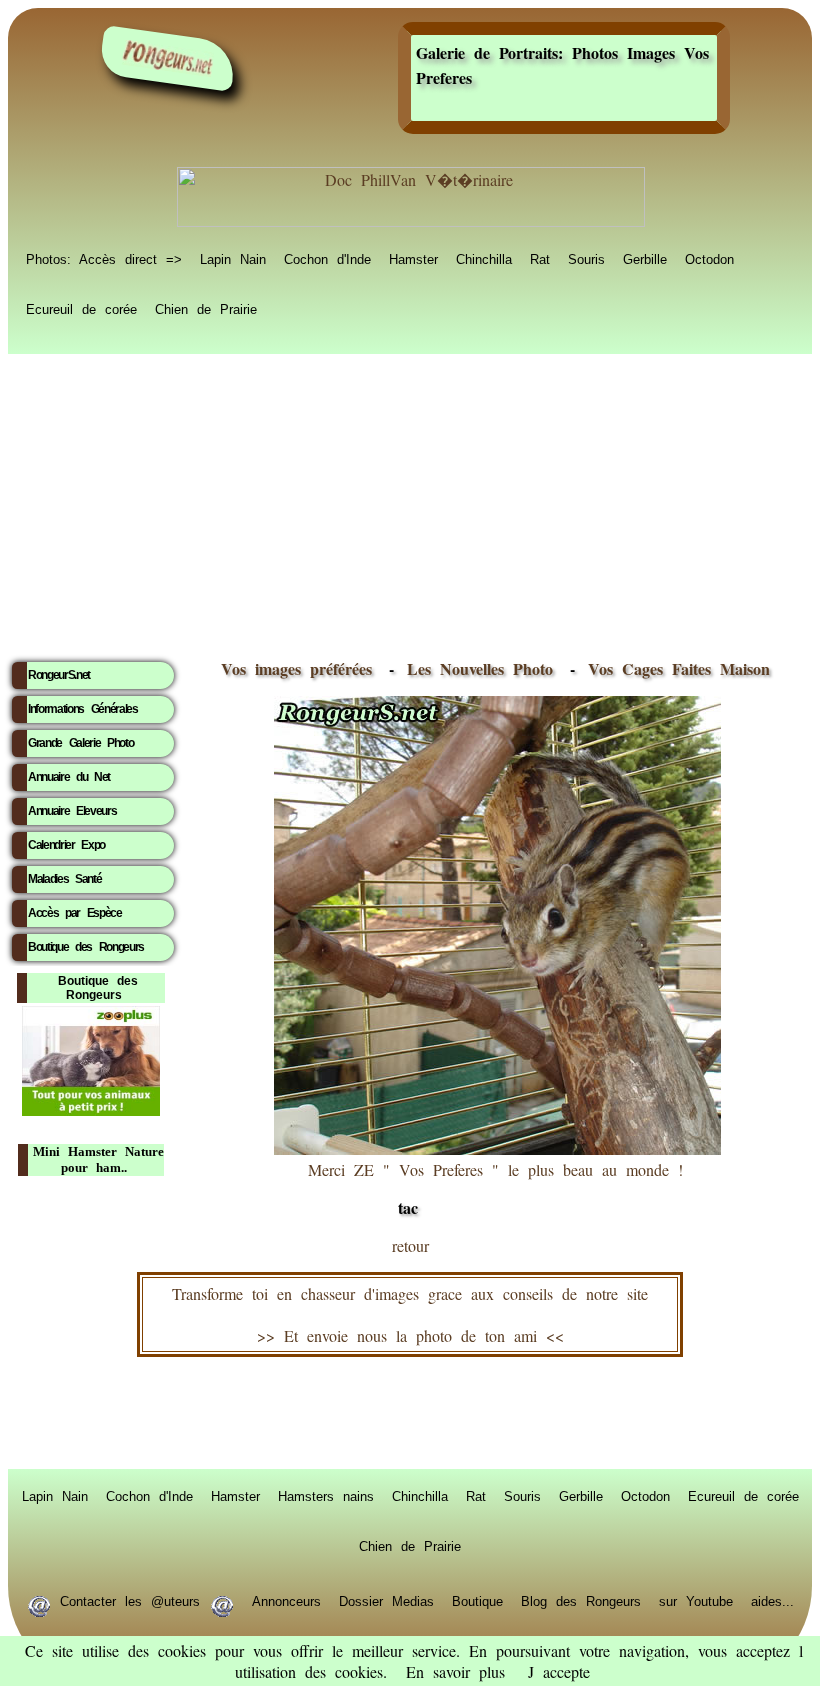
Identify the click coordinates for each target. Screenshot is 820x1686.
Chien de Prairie (206, 308)
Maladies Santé (64, 879)
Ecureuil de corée (81, 308)
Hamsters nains (326, 1495)
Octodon (709, 258)
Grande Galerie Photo (80, 743)
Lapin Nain (233, 258)
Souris (586, 258)
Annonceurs (286, 1600)
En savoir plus (455, 1671)
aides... (772, 1600)
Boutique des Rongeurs (86, 947)
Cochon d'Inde (327, 258)
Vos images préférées (296, 668)
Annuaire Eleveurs (72, 811)
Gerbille (645, 258)
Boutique (477, 1600)
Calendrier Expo (66, 845)
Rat (540, 258)
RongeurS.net (59, 675)
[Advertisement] (410, 501)
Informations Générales (83, 709)
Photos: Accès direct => (104, 258)
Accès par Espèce (75, 913)
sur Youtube (696, 1600)
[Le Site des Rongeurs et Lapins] (168, 58)
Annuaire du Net (69, 777)
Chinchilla (484, 258)
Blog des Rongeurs (581, 1600)
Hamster (413, 258)
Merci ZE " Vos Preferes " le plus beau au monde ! (495, 1189)
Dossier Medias (386, 1600)
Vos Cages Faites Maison (674, 668)
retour (410, 1245)
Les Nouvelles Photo (484, 668)
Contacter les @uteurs (130, 1600)
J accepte (559, 1671)
